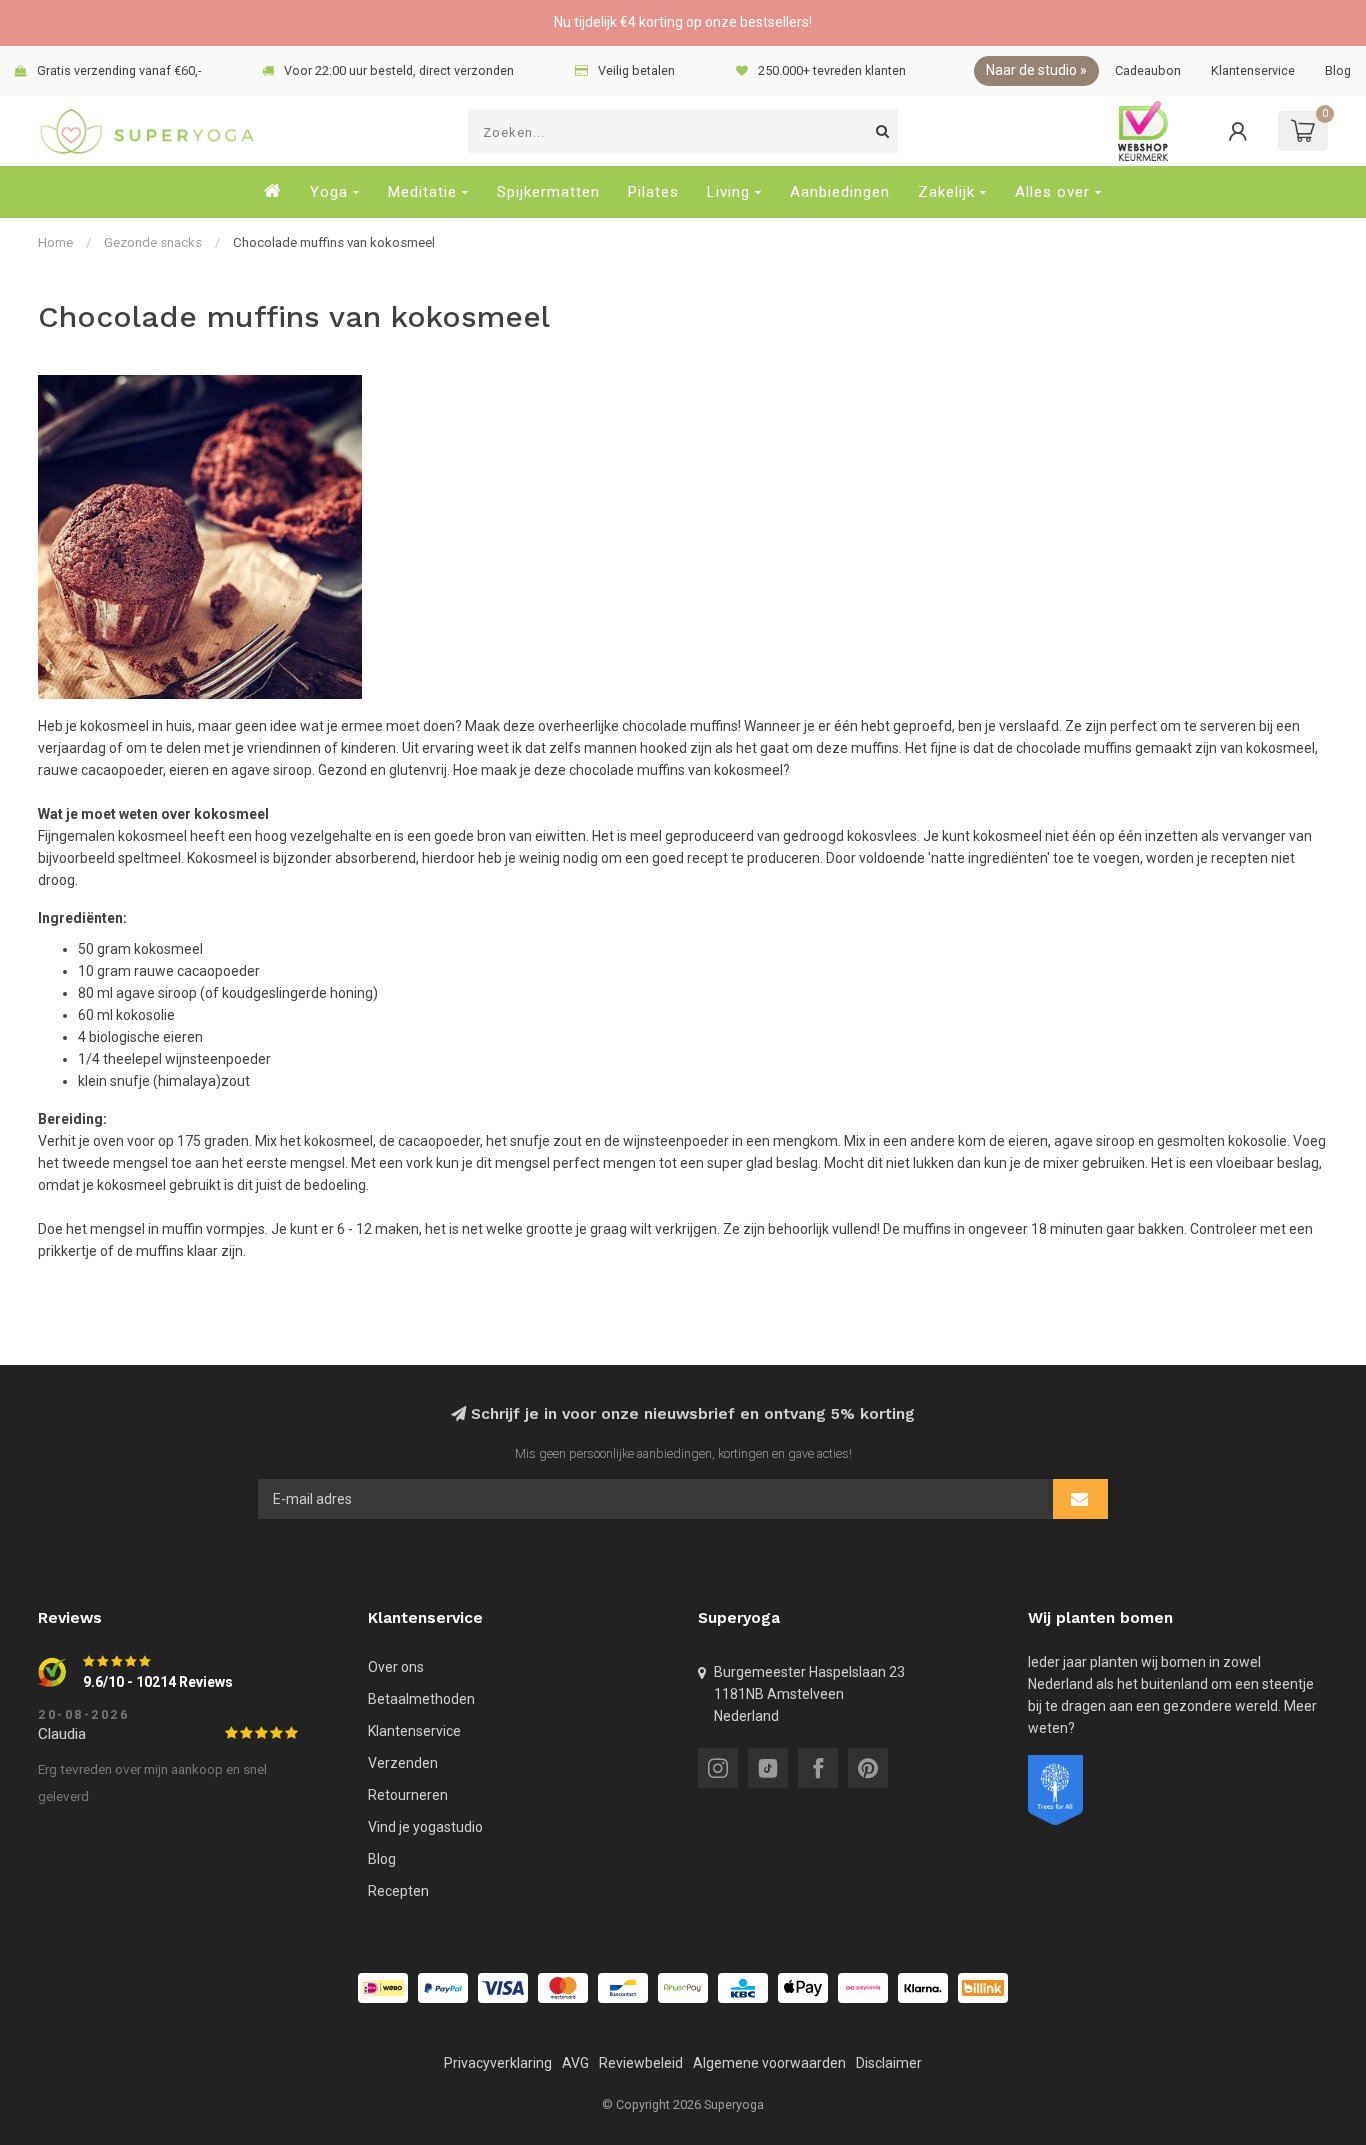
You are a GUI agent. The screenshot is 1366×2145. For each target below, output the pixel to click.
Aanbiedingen (840, 192)
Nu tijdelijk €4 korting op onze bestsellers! (683, 22)
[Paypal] (443, 1988)
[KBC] (743, 1988)
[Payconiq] (863, 1988)
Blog (1338, 70)
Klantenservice (1253, 70)
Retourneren (408, 1795)
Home (55, 242)
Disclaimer (889, 2063)
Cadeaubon (1148, 70)
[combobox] (683, 131)
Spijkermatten (548, 192)
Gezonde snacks (153, 242)
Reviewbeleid (641, 2063)
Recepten (398, 1891)
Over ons (396, 1667)
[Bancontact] (623, 1988)
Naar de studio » (1036, 70)
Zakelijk (946, 192)
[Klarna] (923, 1988)
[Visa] (503, 1988)
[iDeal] (383, 1988)
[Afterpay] (683, 1988)
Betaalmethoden (421, 1699)
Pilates (653, 192)
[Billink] (983, 1988)
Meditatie (422, 192)
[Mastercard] (563, 1988)
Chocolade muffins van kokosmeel (334, 242)
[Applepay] (803, 1988)
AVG (575, 2063)
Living (728, 192)
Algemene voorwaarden (769, 2063)
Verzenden (403, 1763)
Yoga (329, 192)
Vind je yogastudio (425, 1827)
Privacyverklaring (498, 2063)
